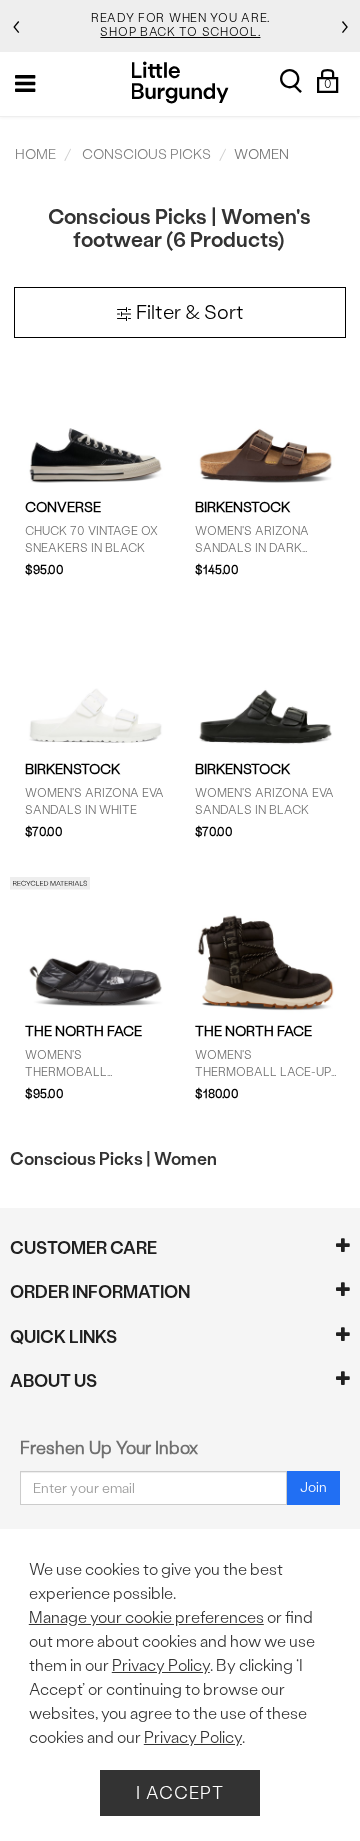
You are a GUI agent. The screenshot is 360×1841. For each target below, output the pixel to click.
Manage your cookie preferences (146, 1617)
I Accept (180, 1792)
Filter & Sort (188, 312)
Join (313, 1487)
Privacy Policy (161, 1665)
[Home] (180, 82)
